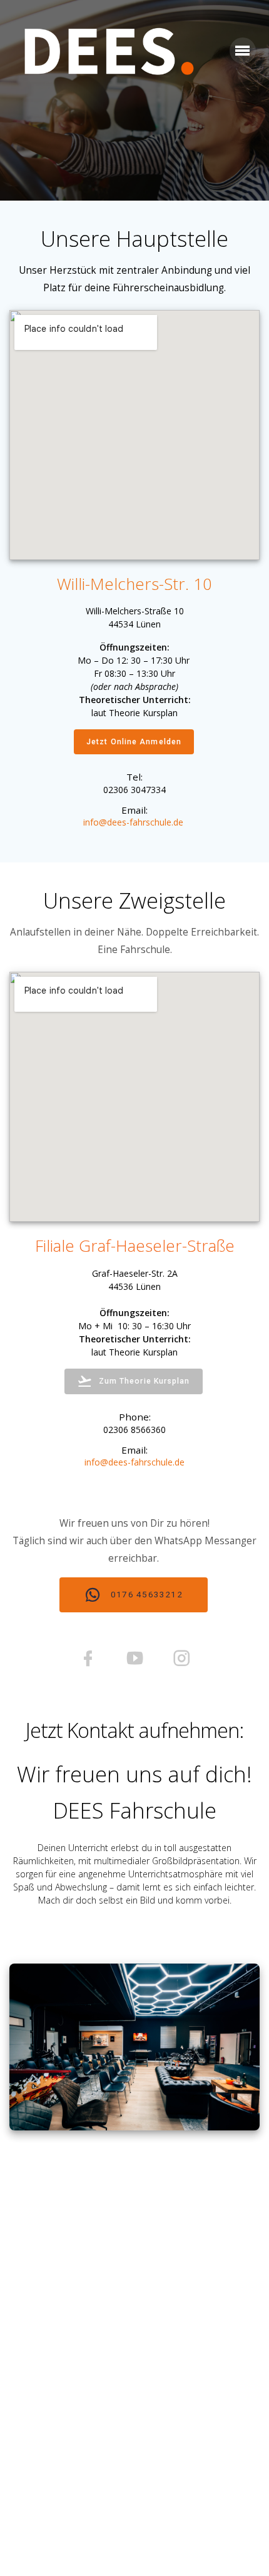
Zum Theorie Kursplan (145, 1381)
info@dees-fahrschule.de (134, 1462)
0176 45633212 (145, 1594)
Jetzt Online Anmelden (134, 742)
